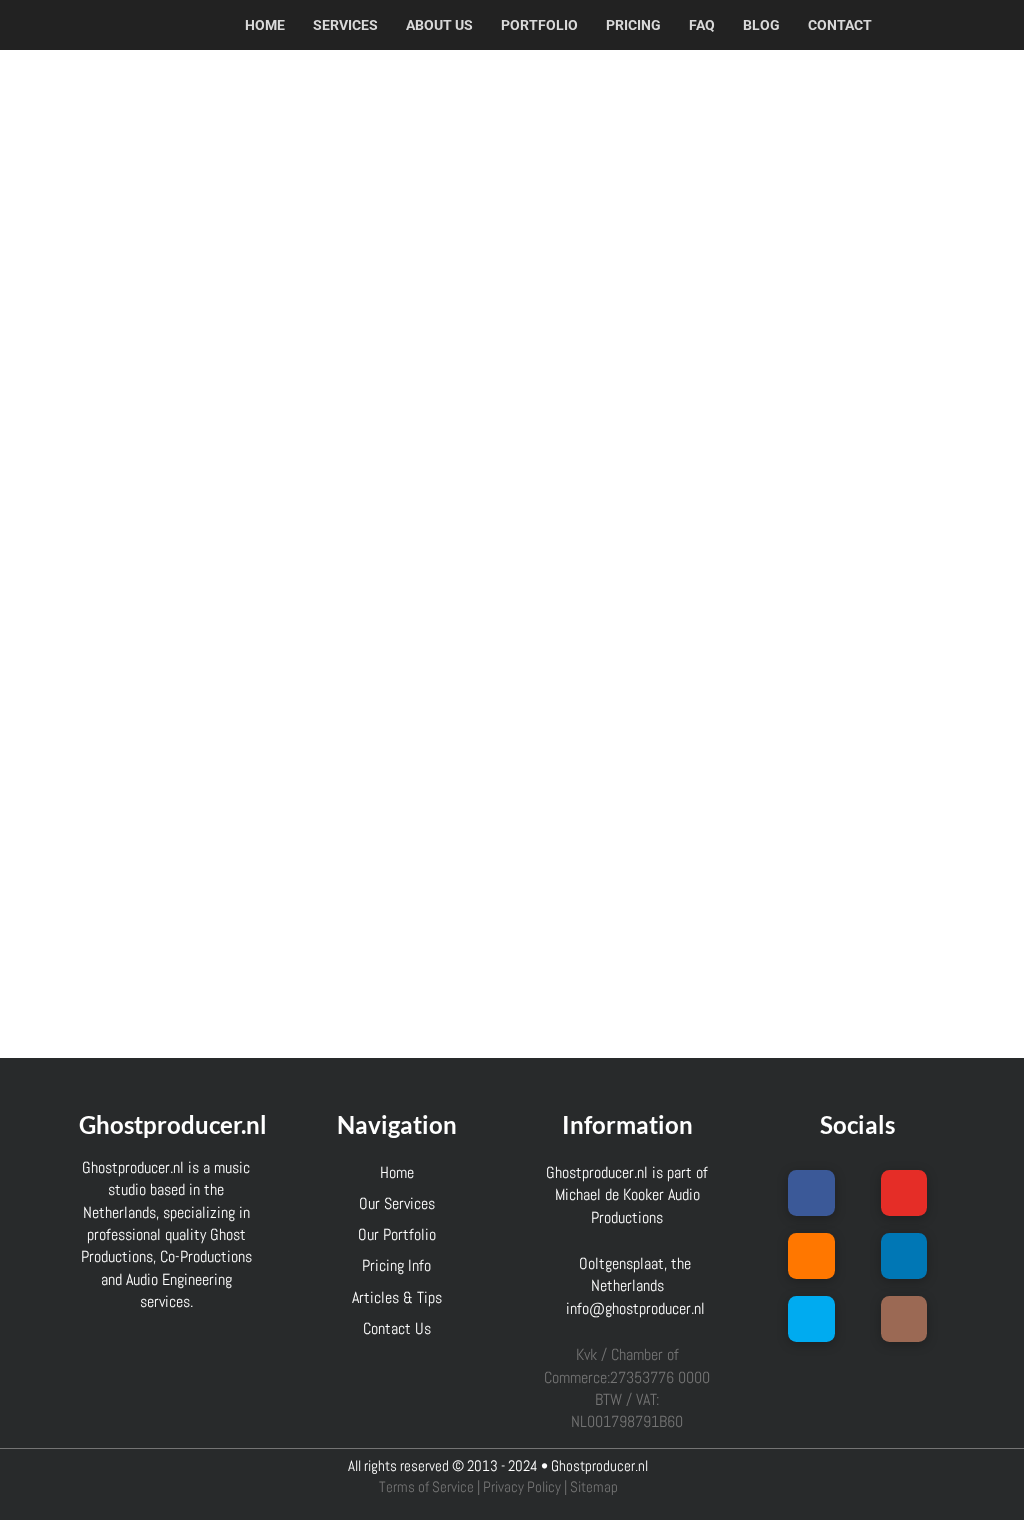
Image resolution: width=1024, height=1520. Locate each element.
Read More (149, 994)
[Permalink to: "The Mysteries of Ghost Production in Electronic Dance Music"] (184, 358)
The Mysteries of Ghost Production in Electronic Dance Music (174, 193)
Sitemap (594, 1487)
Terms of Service (426, 1487)
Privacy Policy (522, 1487)
